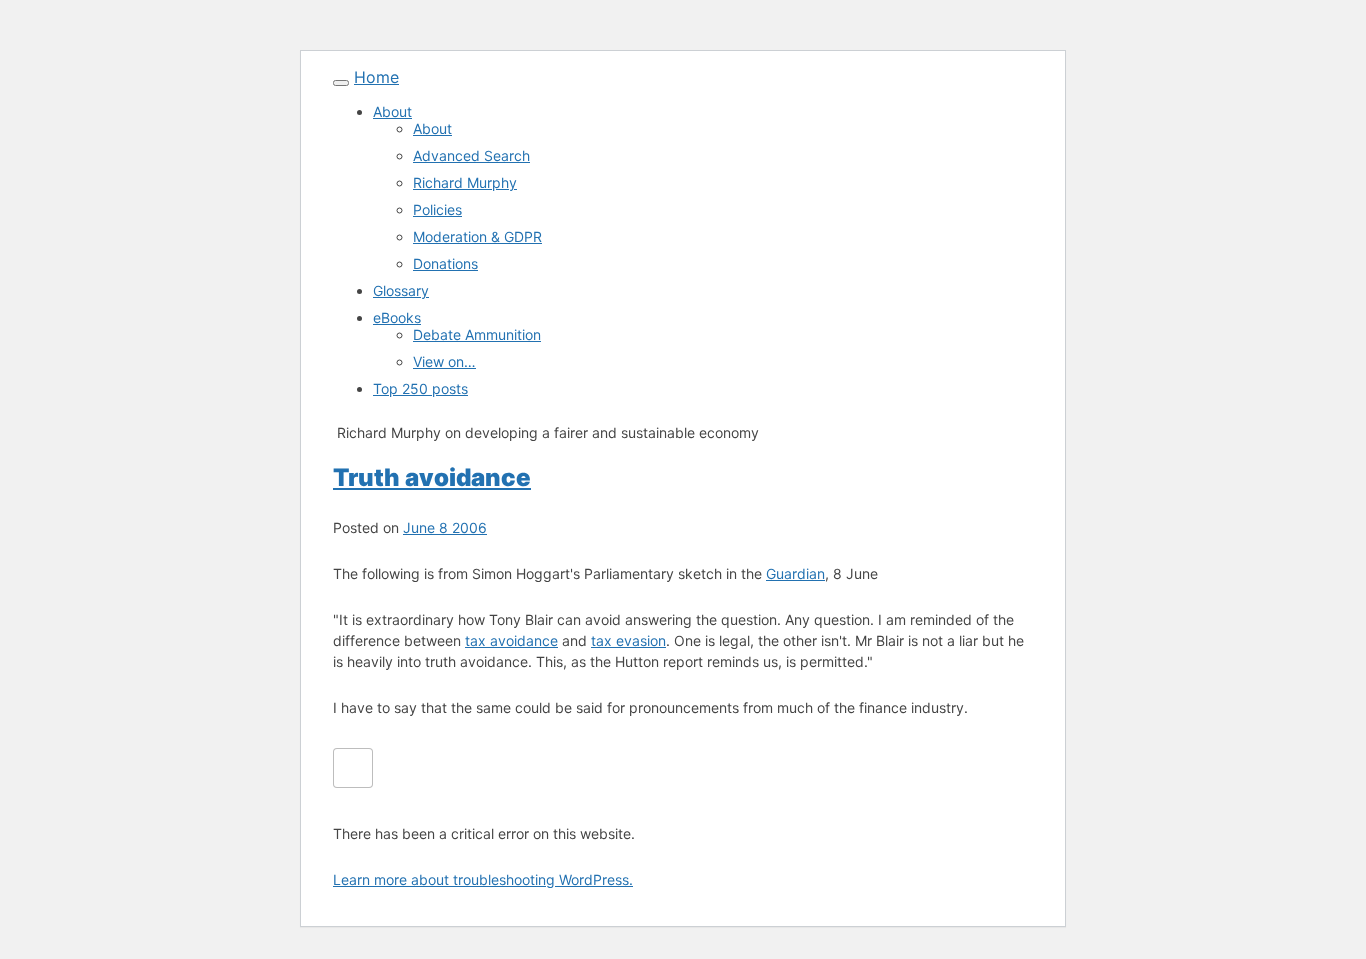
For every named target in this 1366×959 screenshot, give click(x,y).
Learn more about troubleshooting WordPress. (483, 879)
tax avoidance (511, 640)
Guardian (795, 573)
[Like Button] (353, 768)
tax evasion (628, 640)
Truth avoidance (432, 477)
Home (376, 77)
